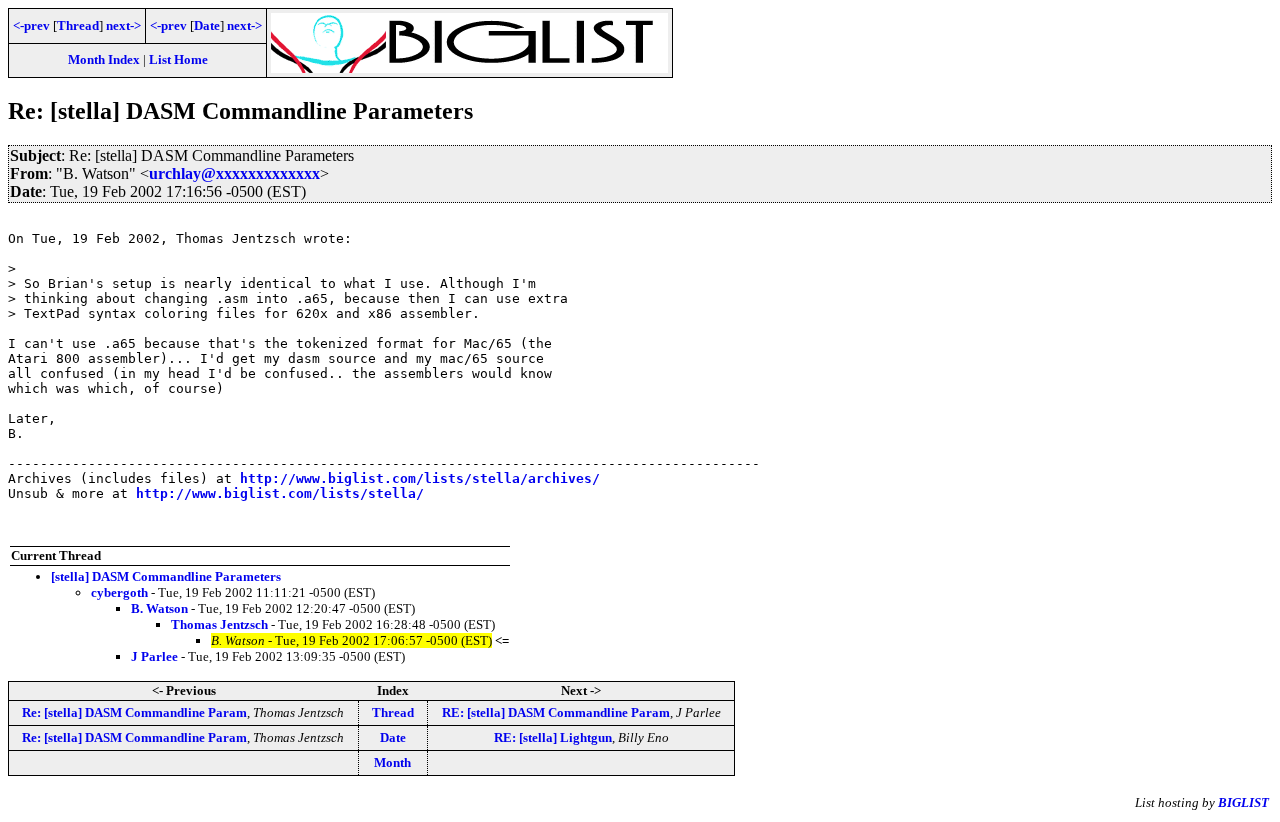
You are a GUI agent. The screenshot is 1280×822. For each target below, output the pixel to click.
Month (392, 762)
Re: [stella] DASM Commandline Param (134, 712)
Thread (78, 25)
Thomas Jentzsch (219, 624)
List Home (178, 59)
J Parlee (154, 656)
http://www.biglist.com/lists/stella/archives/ (420, 478)
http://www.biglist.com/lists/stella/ (280, 493)
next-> (123, 25)
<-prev (31, 25)
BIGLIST (1243, 802)
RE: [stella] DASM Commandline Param (556, 712)
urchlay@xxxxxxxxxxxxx (234, 173)
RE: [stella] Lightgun (553, 737)
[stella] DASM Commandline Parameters (166, 576)
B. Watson (159, 608)
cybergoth (119, 592)
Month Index (104, 59)
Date (207, 25)
